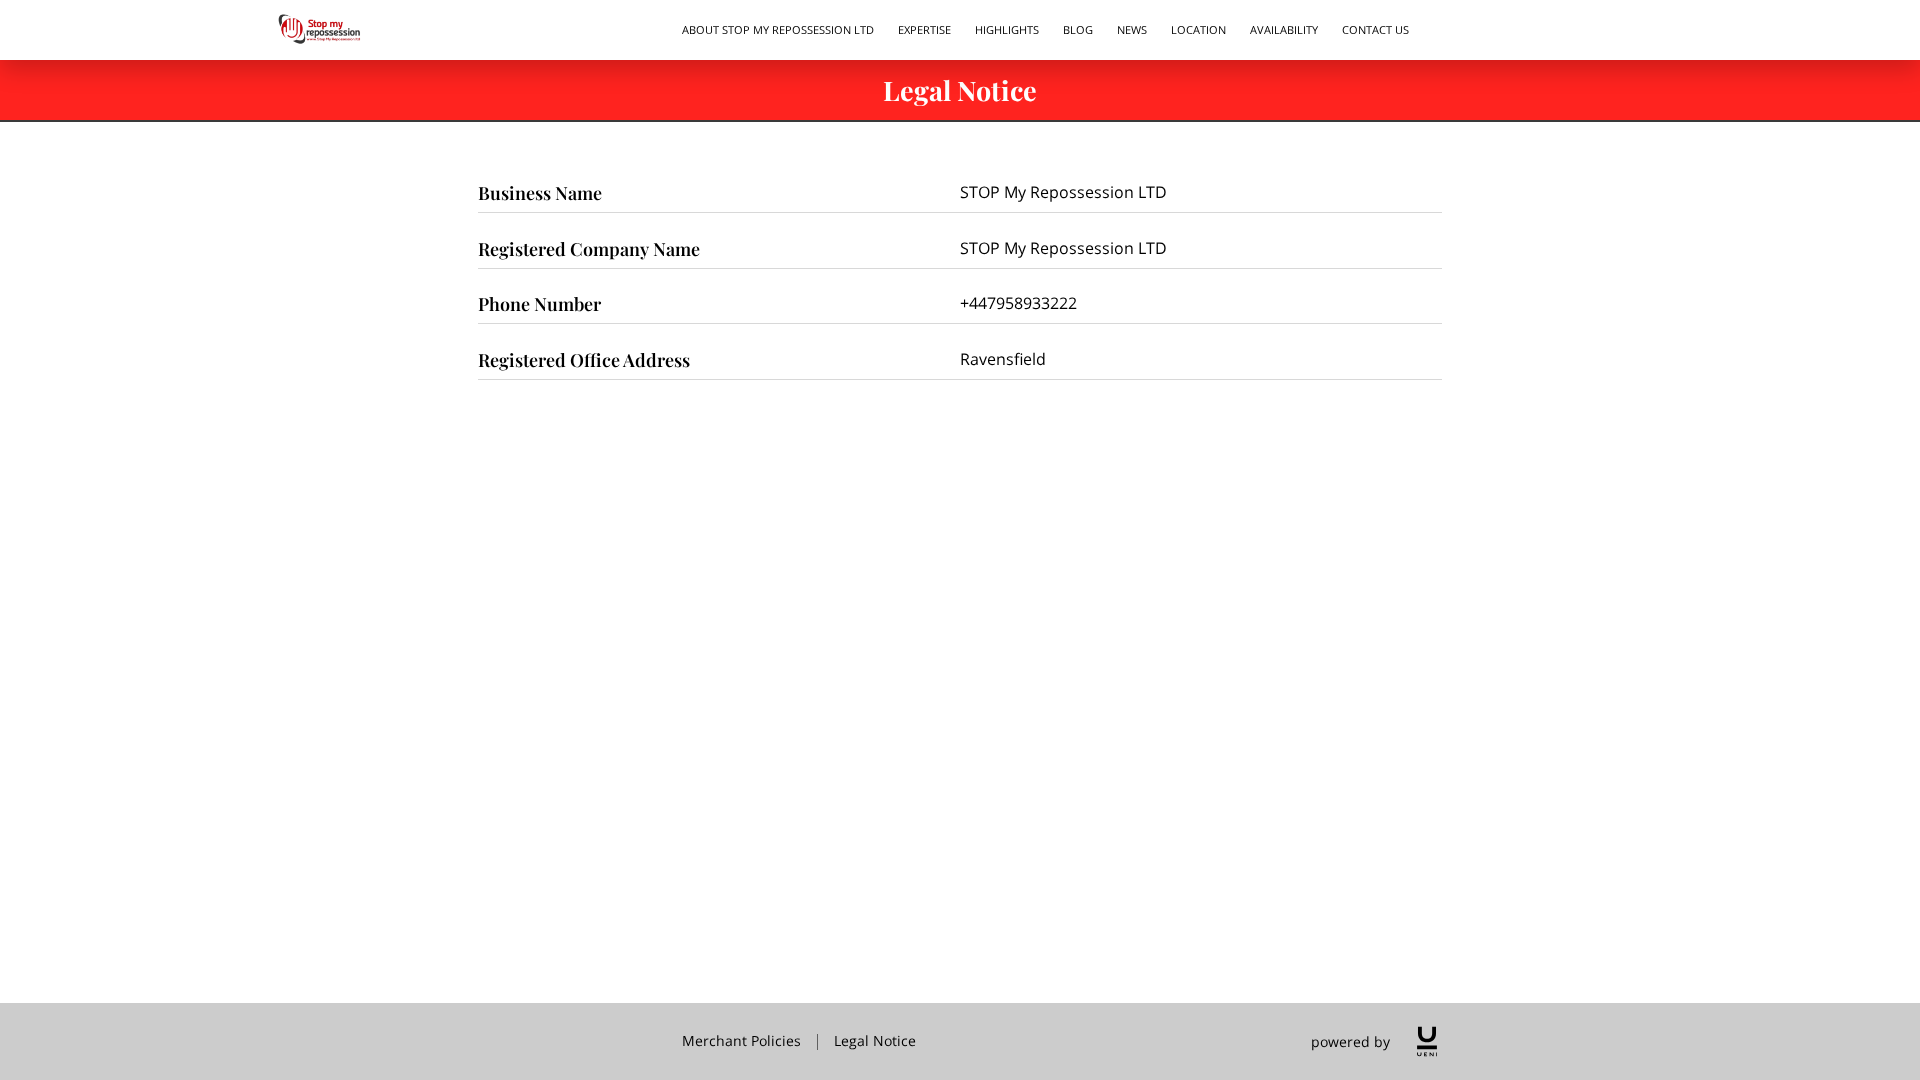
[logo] (1427, 1041)
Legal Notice (875, 1040)
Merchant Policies (741, 1040)
